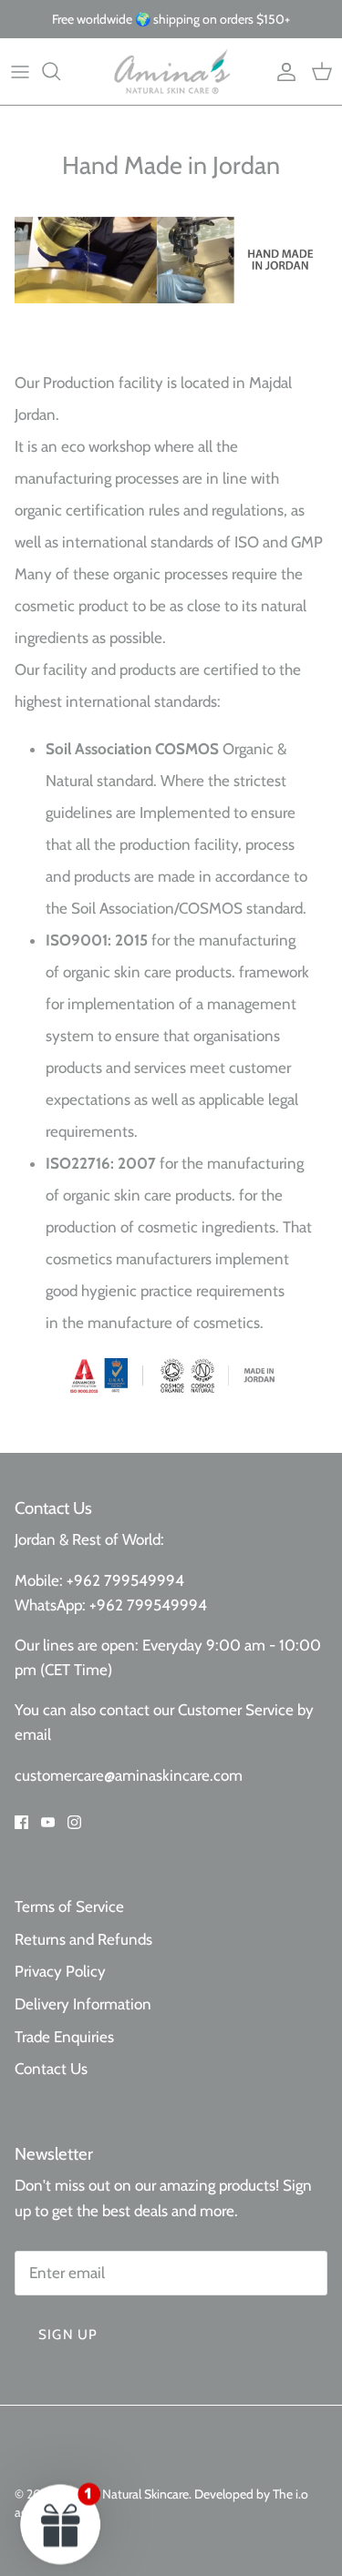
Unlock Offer (225, 1344)
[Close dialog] (323, 1211)
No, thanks (225, 1389)
